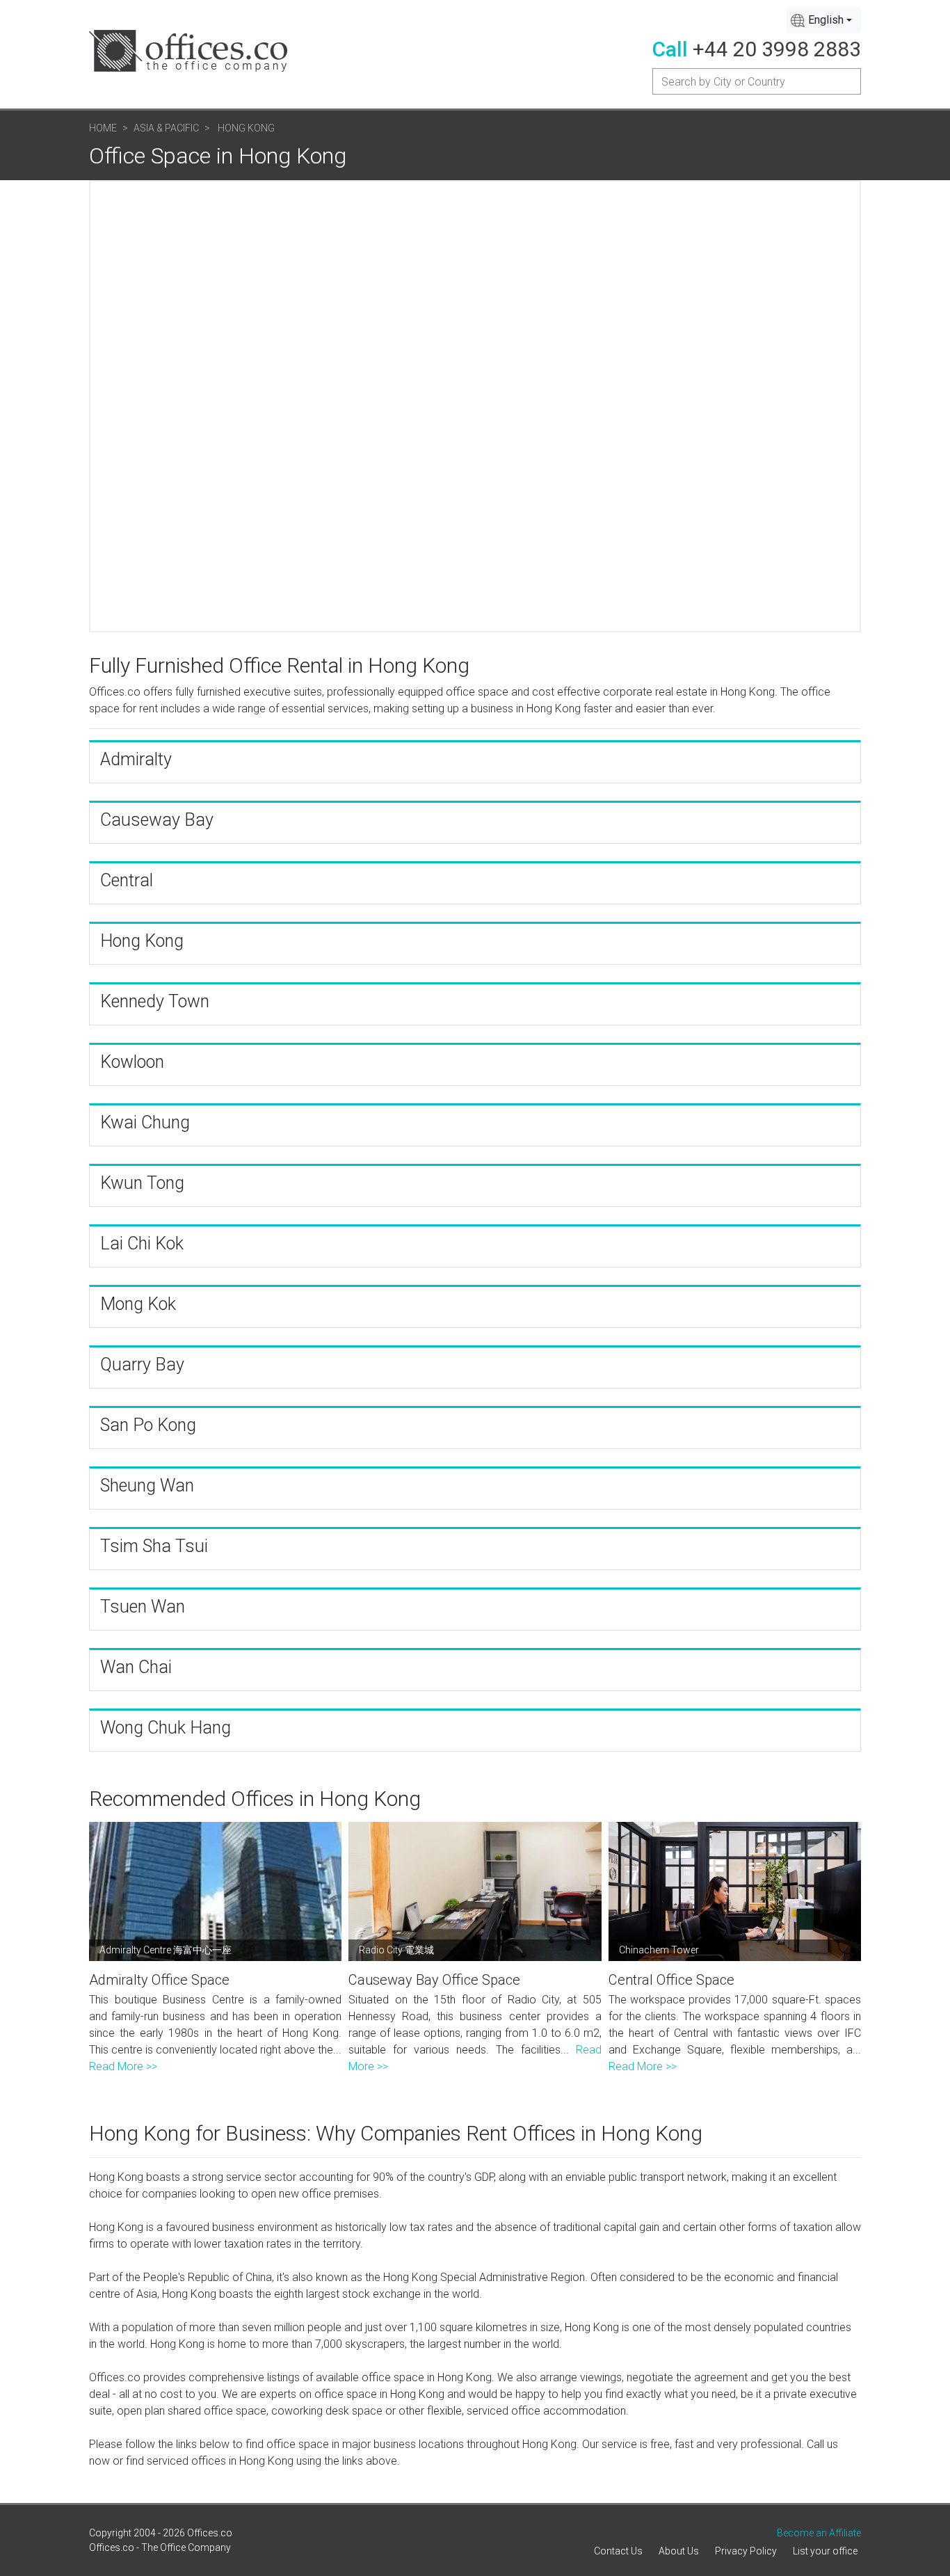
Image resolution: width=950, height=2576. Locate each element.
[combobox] (824, 20)
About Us (679, 2551)
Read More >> (123, 2066)
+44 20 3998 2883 (777, 49)
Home (103, 128)
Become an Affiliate (819, 2533)
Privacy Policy (746, 2551)
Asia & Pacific (166, 128)
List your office (825, 2551)
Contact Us (618, 2551)
